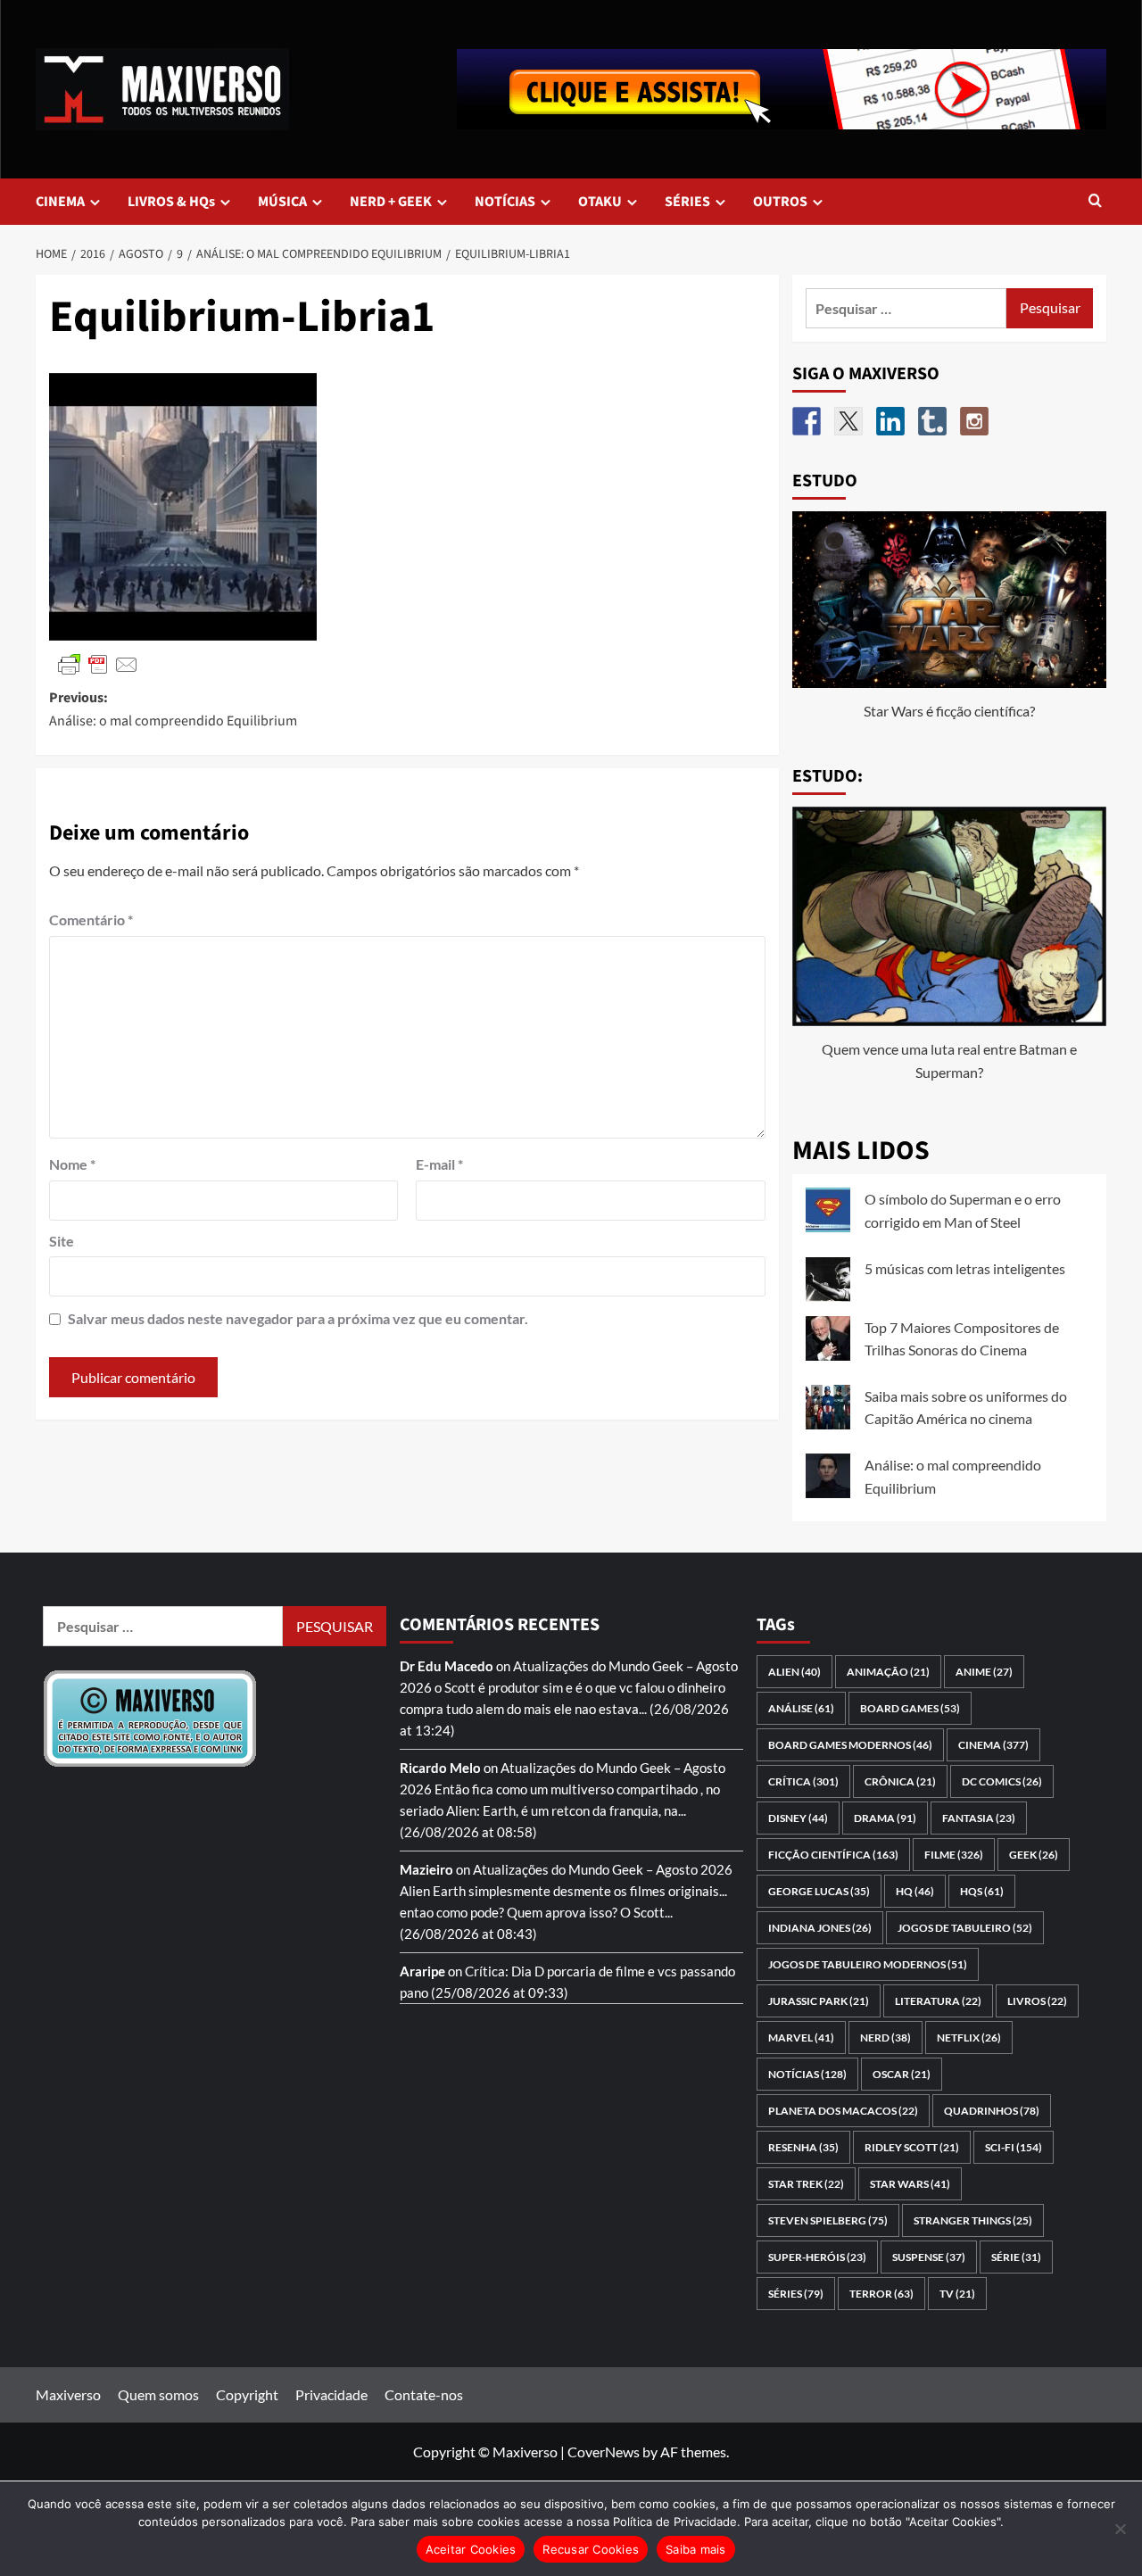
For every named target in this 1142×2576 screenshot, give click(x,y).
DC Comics (1002, 1781)
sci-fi (1014, 2147)
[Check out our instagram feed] (974, 421)
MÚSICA (282, 202)
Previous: (173, 709)
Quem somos (158, 2394)
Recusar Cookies (591, 2549)
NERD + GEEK (391, 202)
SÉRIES (687, 202)
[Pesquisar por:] (906, 308)
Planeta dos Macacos (843, 2111)
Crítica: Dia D (505, 1971)
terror (881, 2294)
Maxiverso (68, 2394)
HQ (915, 1891)
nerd (885, 2038)
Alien (794, 1672)
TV (957, 2294)
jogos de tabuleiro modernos (868, 1964)
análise (801, 1708)
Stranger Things (973, 2220)
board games (910, 1708)
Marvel (801, 2038)
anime (984, 1672)
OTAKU (600, 202)
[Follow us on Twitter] (848, 421)
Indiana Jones (820, 1928)
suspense (929, 2257)
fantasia (979, 1818)
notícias (807, 2074)
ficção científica (833, 1855)
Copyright (247, 2394)
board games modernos (850, 1745)
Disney (798, 1818)
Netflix (969, 2038)
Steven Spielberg (828, 2220)
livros (1037, 2001)
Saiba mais (696, 2549)
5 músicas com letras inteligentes (965, 1268)
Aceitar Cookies (471, 2549)
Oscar (902, 2074)
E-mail (439, 1164)
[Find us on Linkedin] (890, 421)
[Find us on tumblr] (932, 421)
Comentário (91, 919)
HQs (982, 1891)
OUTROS (780, 202)
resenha (803, 2147)
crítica (803, 1781)
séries (796, 2294)
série (1016, 2257)
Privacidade (331, 2394)
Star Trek (806, 2184)
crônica (900, 1781)
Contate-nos (424, 2394)
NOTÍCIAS (505, 202)
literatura (938, 2001)
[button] (1095, 202)
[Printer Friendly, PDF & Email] (98, 663)
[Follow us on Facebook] (807, 421)
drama (885, 1818)
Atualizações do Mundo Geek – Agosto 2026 (603, 1869)
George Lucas (819, 1891)
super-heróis (817, 2257)
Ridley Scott (912, 2147)
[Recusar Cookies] (1120, 2529)
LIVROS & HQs (171, 202)
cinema (993, 1745)
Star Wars (910, 2184)
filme (954, 1855)
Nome (72, 1164)
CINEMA (60, 202)
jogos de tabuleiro (965, 1928)
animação (888, 1672)
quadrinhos (992, 2111)
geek (1034, 1855)
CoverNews (604, 2452)
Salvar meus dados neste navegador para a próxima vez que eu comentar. (298, 1318)
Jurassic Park (819, 2001)
